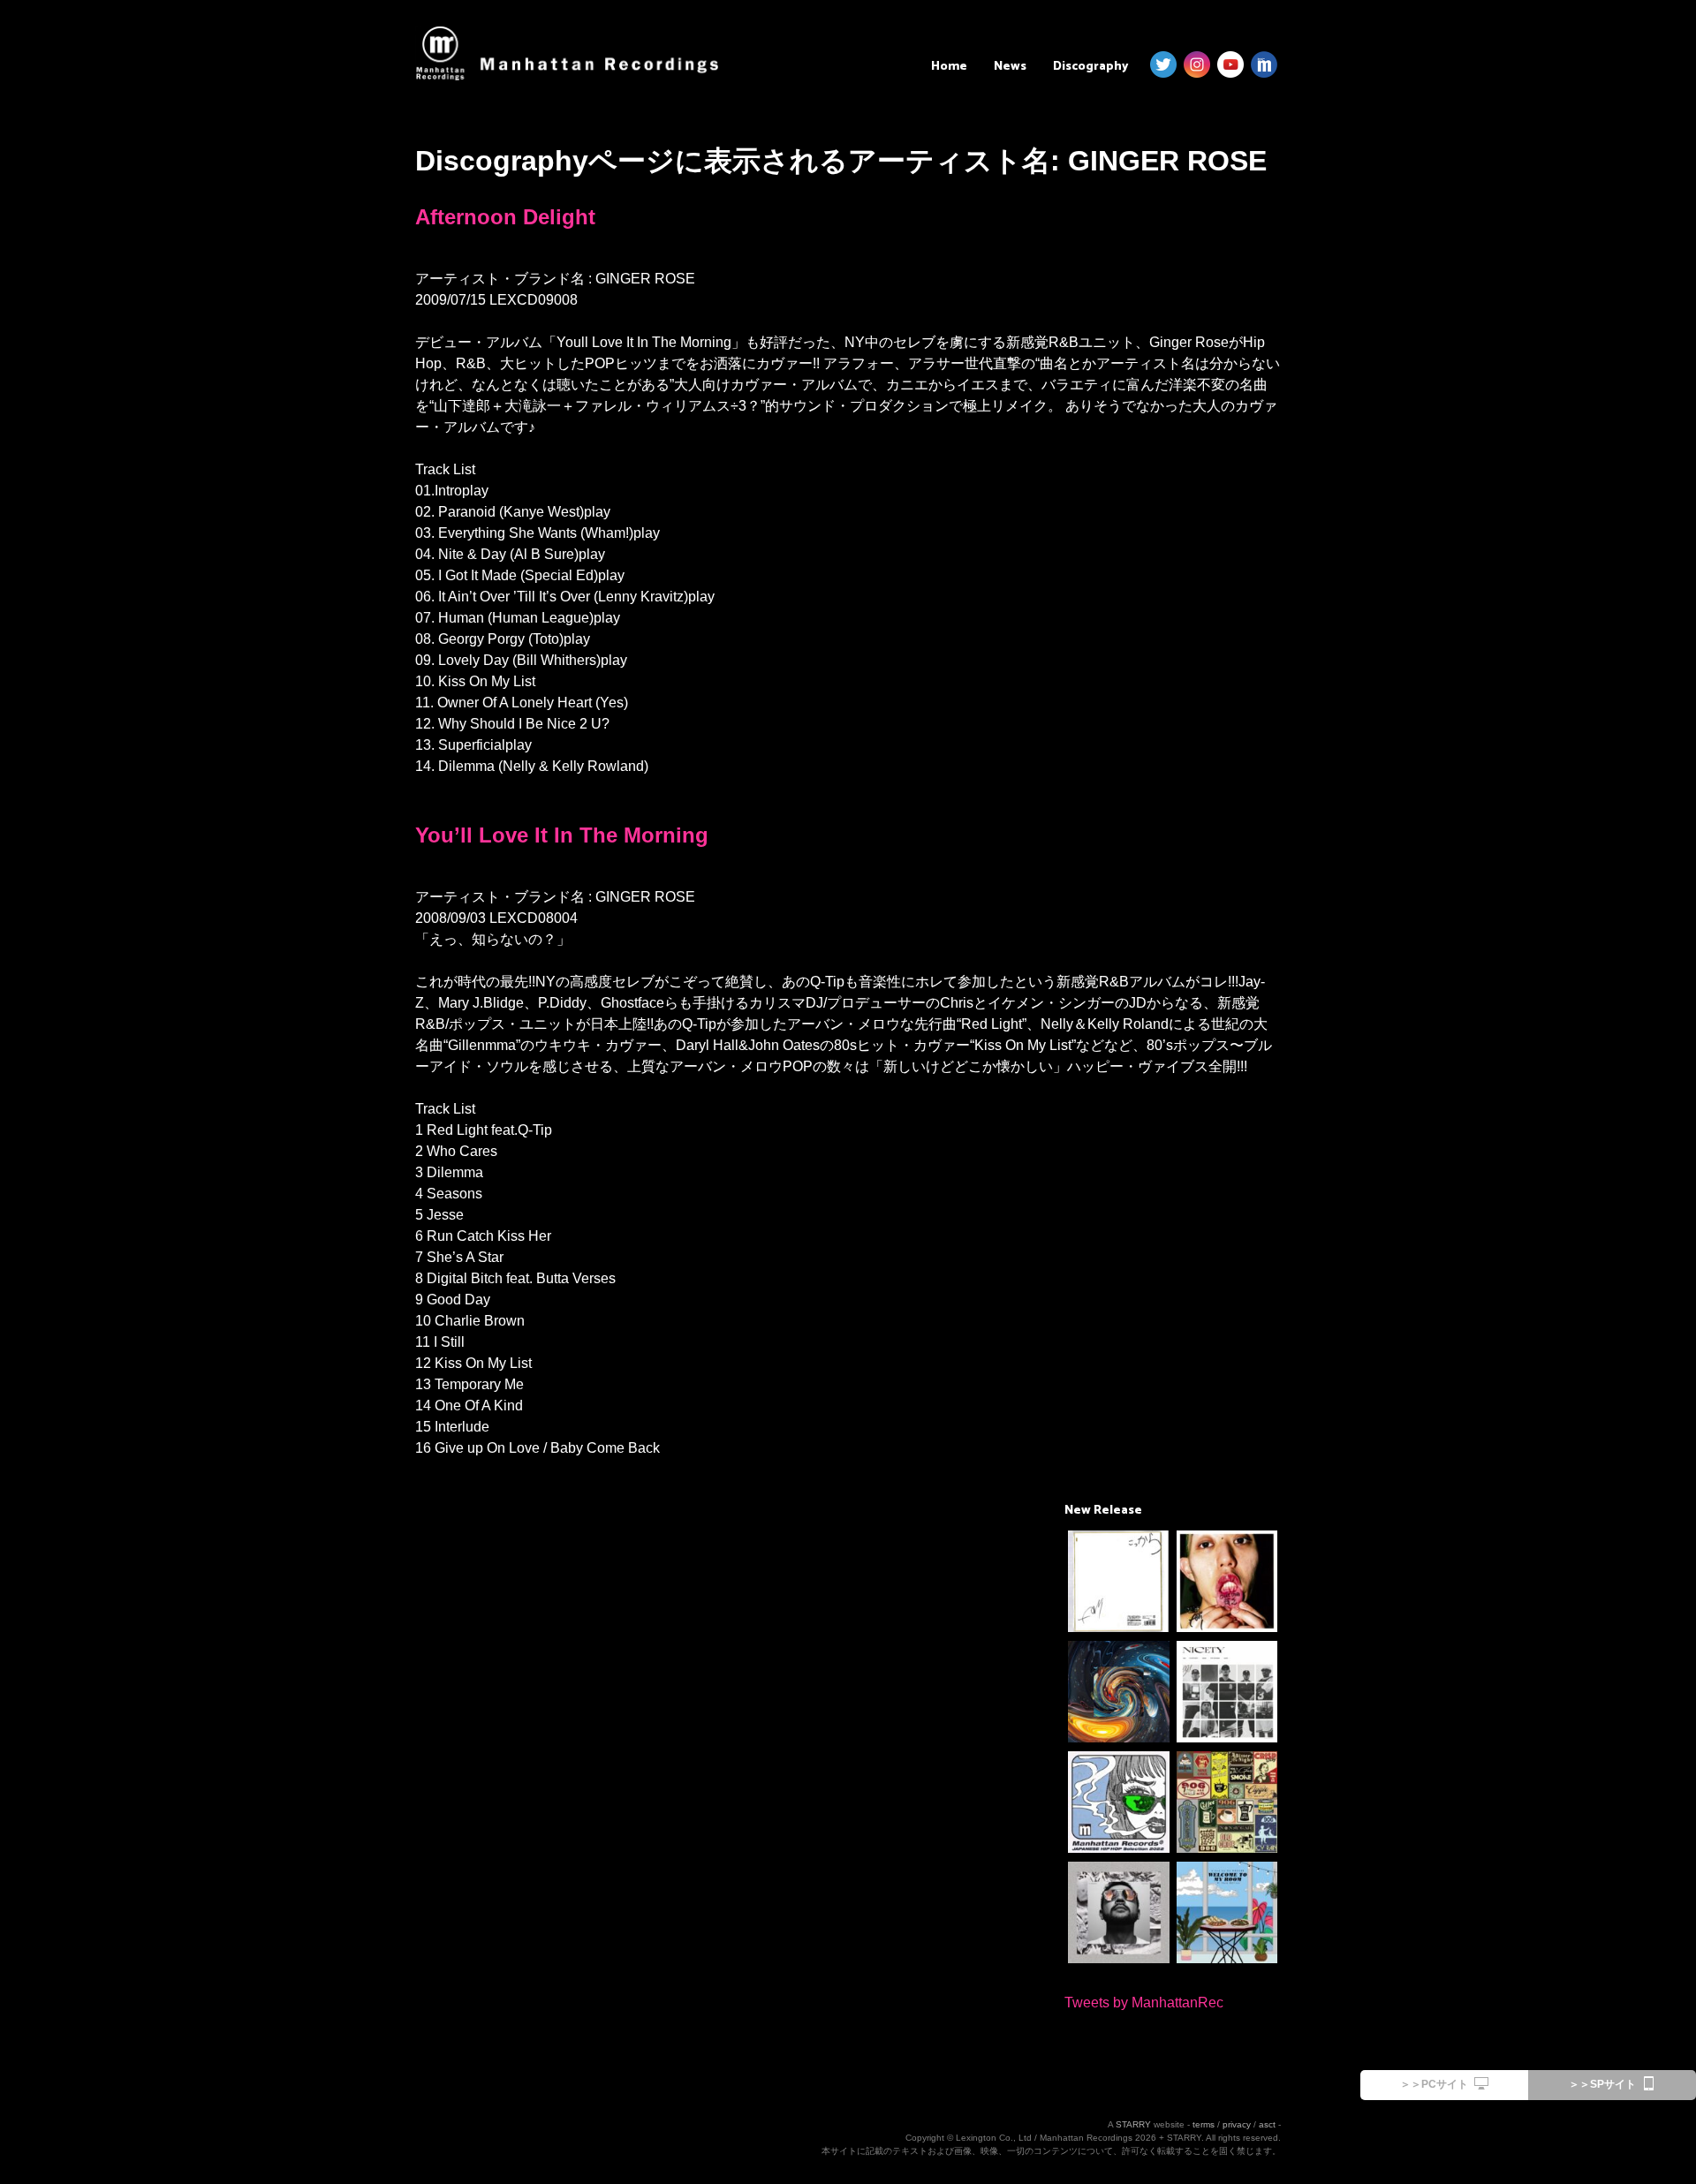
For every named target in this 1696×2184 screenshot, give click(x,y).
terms (1204, 2124)
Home (949, 67)
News (1010, 67)
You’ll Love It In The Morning (562, 835)
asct (1267, 2124)
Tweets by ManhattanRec (1144, 2003)
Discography (1090, 67)
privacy (1237, 2124)
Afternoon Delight (505, 217)
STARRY (1133, 2124)
